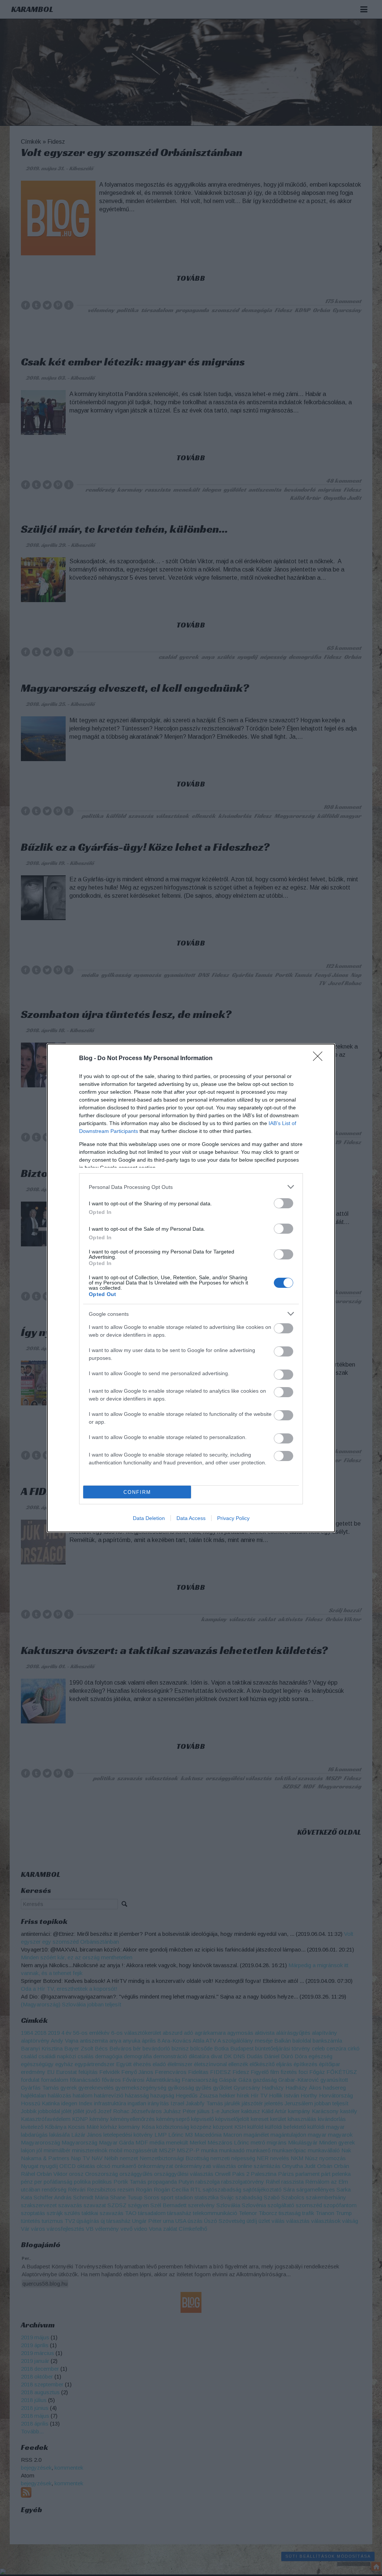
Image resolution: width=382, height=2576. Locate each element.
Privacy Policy (233, 1518)
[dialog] (191, 1288)
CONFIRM (137, 1492)
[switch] (284, 1203)
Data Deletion (149, 1518)
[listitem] (191, 1187)
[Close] (320, 1059)
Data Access (191, 1518)
